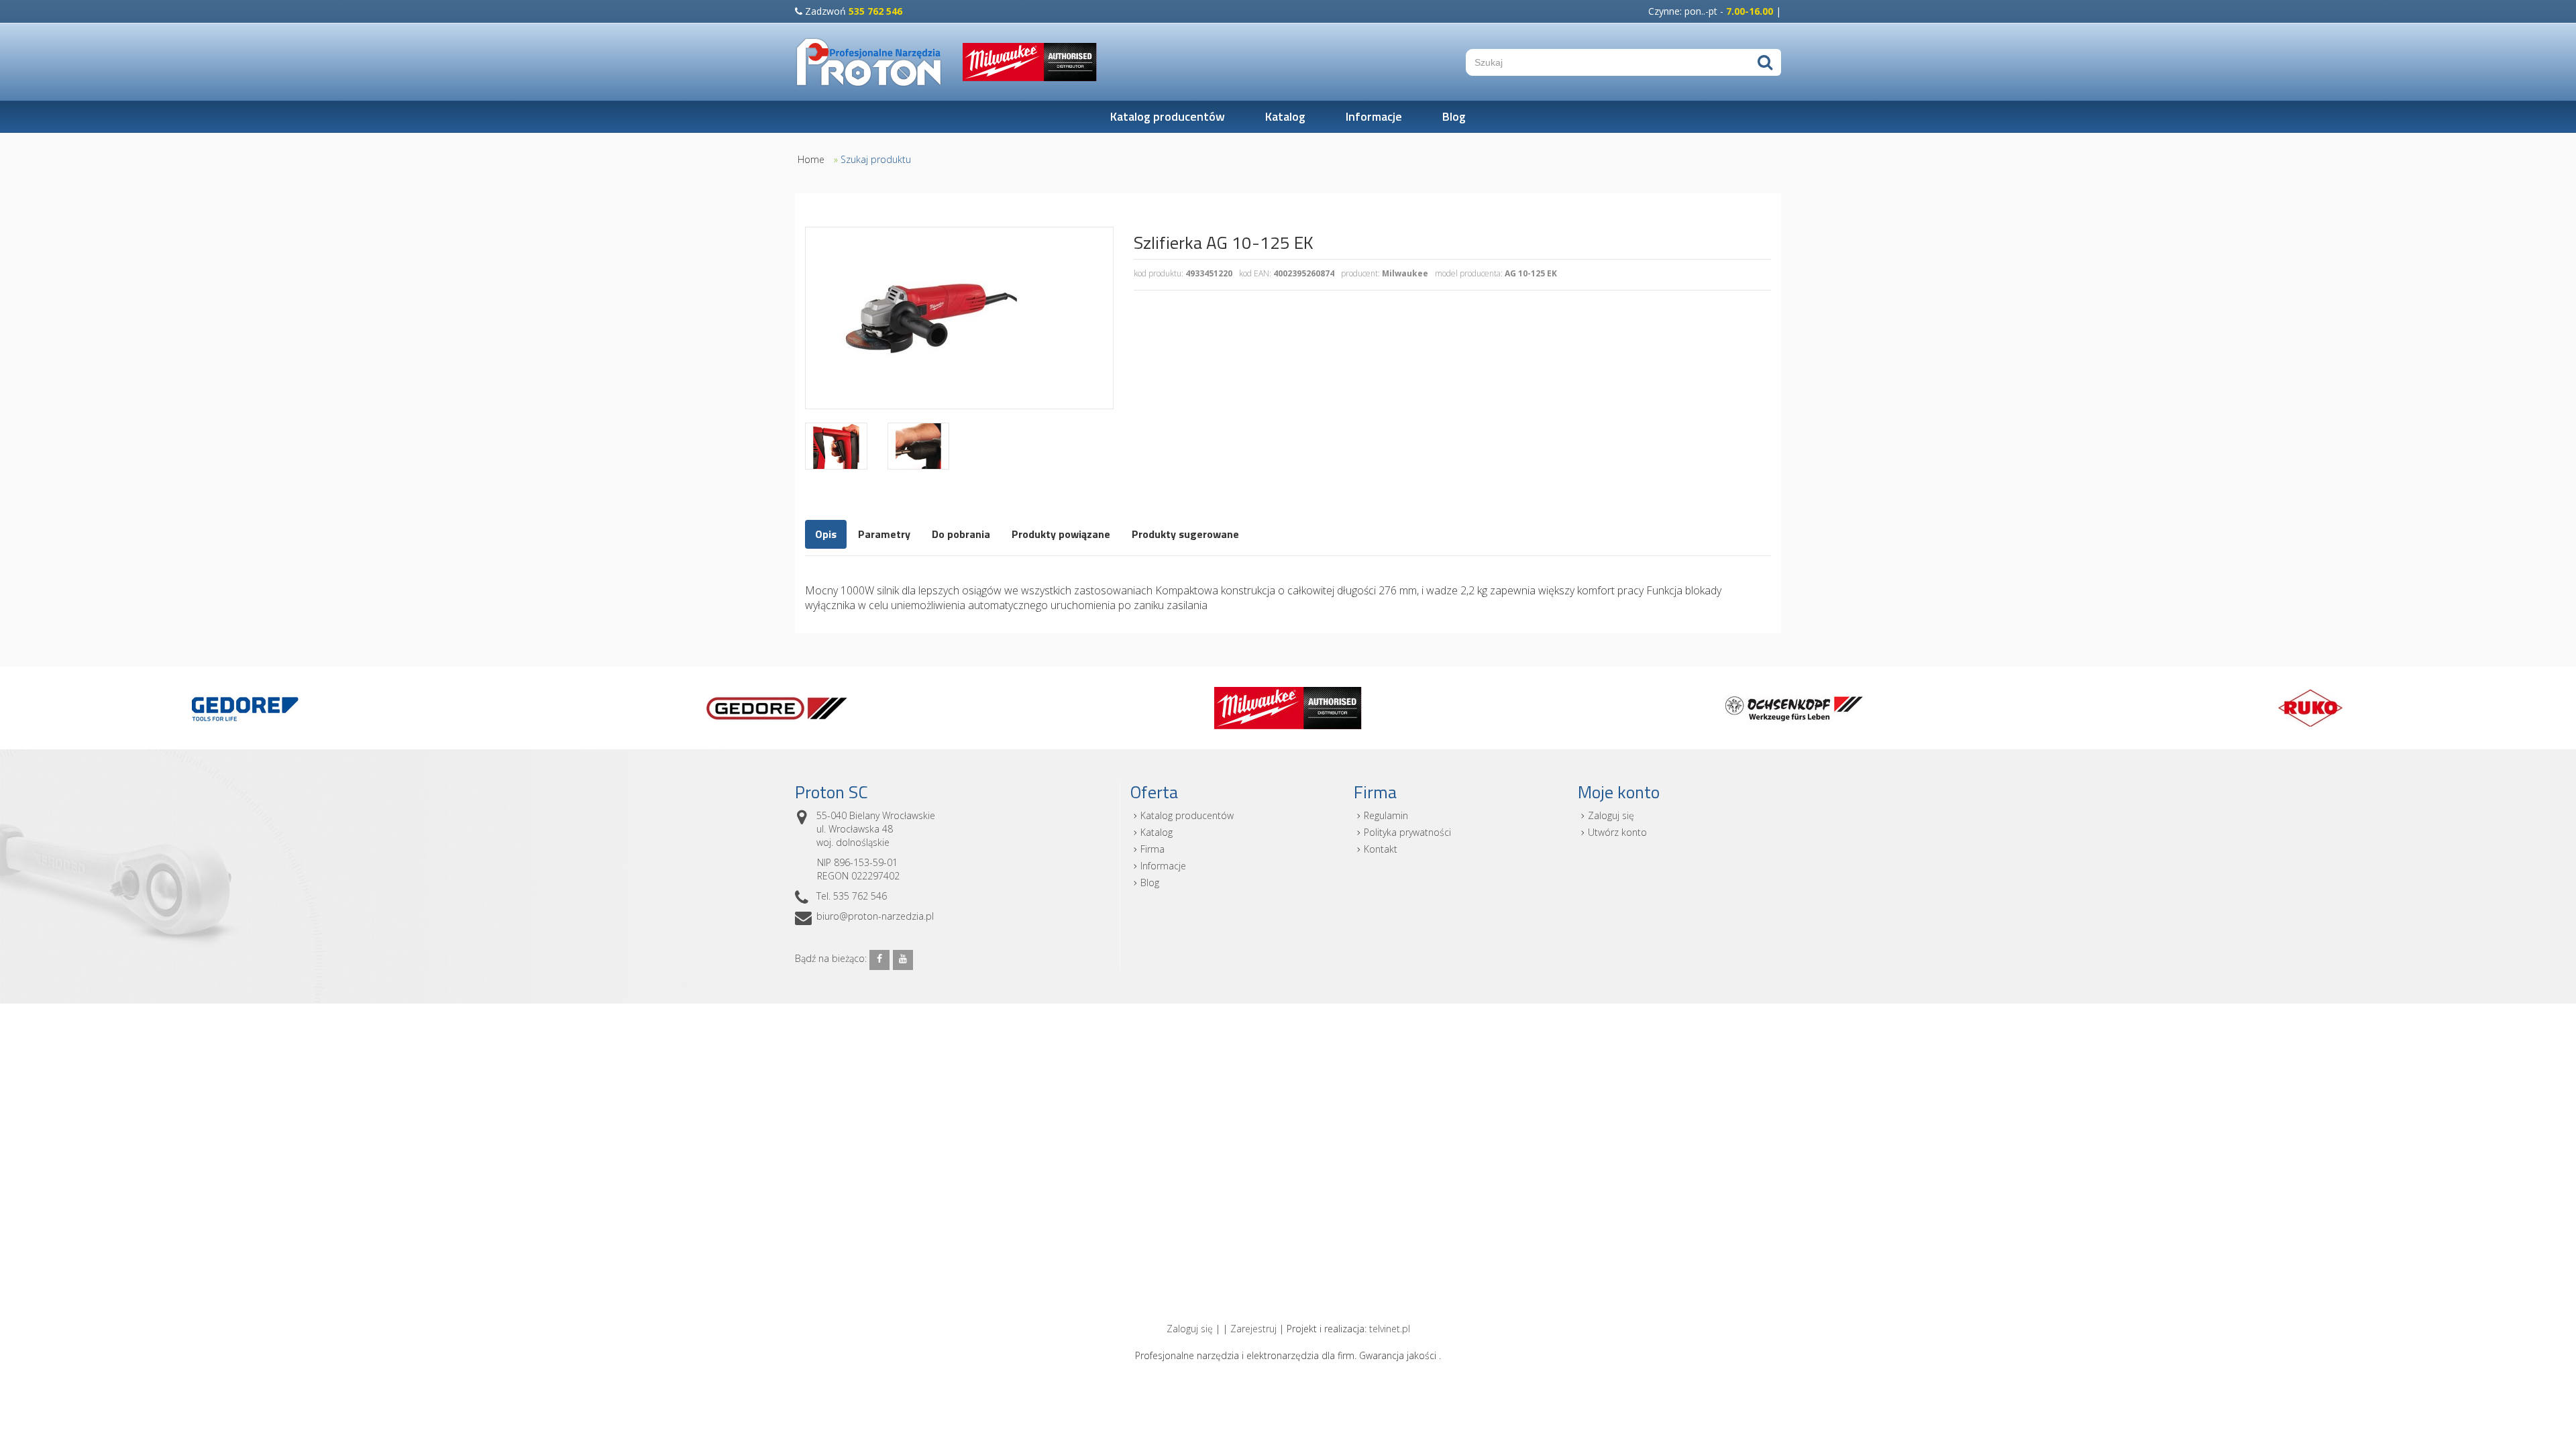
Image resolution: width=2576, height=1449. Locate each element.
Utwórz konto (1617, 832)
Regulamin (1386, 815)
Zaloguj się (1611, 815)
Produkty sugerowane (1185, 534)
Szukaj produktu (876, 159)
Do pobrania (961, 534)
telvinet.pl (1390, 1329)
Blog (1454, 116)
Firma (1152, 849)
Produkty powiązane (1061, 534)
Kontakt (1381, 849)
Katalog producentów (1168, 116)
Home (811, 159)
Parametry (884, 534)
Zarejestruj (1253, 1329)
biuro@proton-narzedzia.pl (875, 916)
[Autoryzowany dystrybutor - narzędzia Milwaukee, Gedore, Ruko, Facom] (869, 62)
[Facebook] (879, 960)
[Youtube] (903, 960)
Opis (826, 534)
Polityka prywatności (1407, 832)
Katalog (1285, 116)
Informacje (1374, 116)
